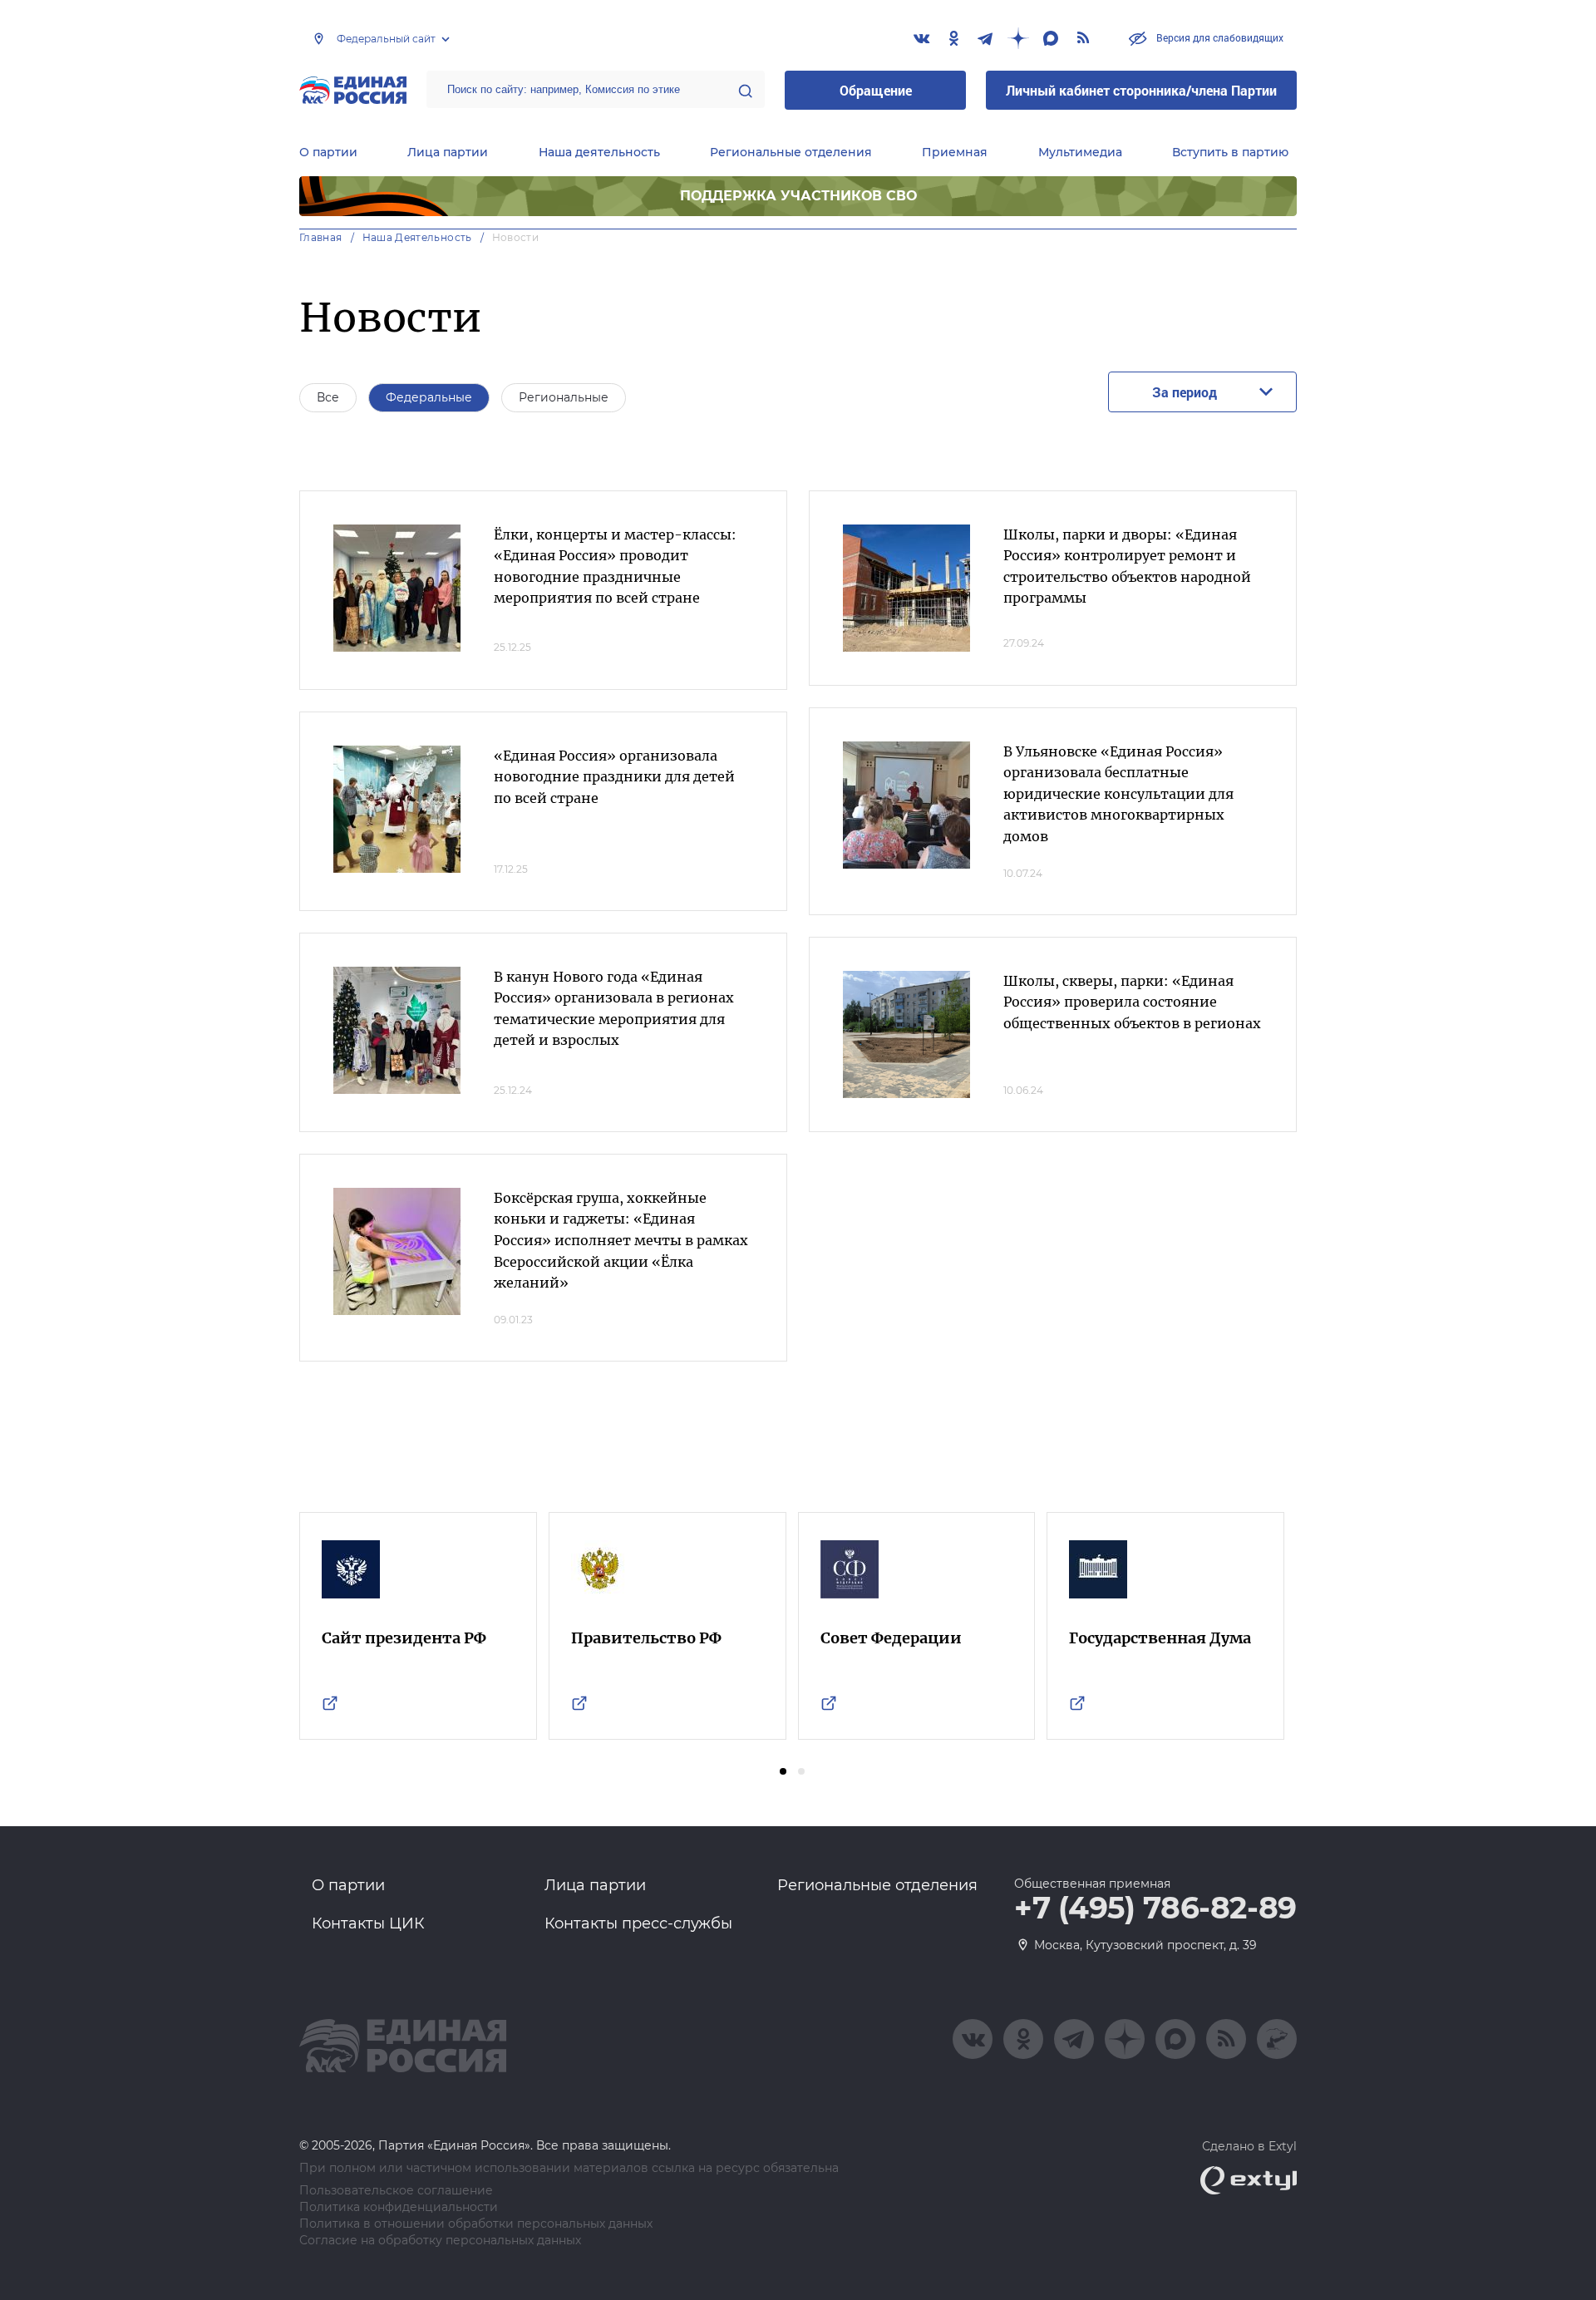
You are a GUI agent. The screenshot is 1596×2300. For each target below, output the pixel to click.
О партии (328, 152)
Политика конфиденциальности (399, 2207)
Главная (321, 237)
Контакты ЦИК (368, 1923)
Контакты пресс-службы (638, 1923)
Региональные (564, 397)
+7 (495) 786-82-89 (1155, 1908)
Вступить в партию (1230, 152)
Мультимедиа (1080, 152)
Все (328, 397)
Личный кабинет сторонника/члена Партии (1141, 90)
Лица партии (448, 152)
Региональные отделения (791, 152)
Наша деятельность (599, 152)
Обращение (876, 90)
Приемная (955, 152)
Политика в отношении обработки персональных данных (476, 2224)
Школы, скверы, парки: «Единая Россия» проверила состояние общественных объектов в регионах (1132, 1002)
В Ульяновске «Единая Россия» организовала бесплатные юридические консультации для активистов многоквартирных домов (1118, 794)
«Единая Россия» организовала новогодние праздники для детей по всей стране (614, 777)
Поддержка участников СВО (798, 196)
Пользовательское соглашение (396, 2191)
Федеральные (429, 397)
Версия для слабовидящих (1219, 37)
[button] (783, 1771)
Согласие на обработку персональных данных (440, 2241)
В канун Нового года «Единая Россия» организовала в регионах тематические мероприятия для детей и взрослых (614, 1009)
